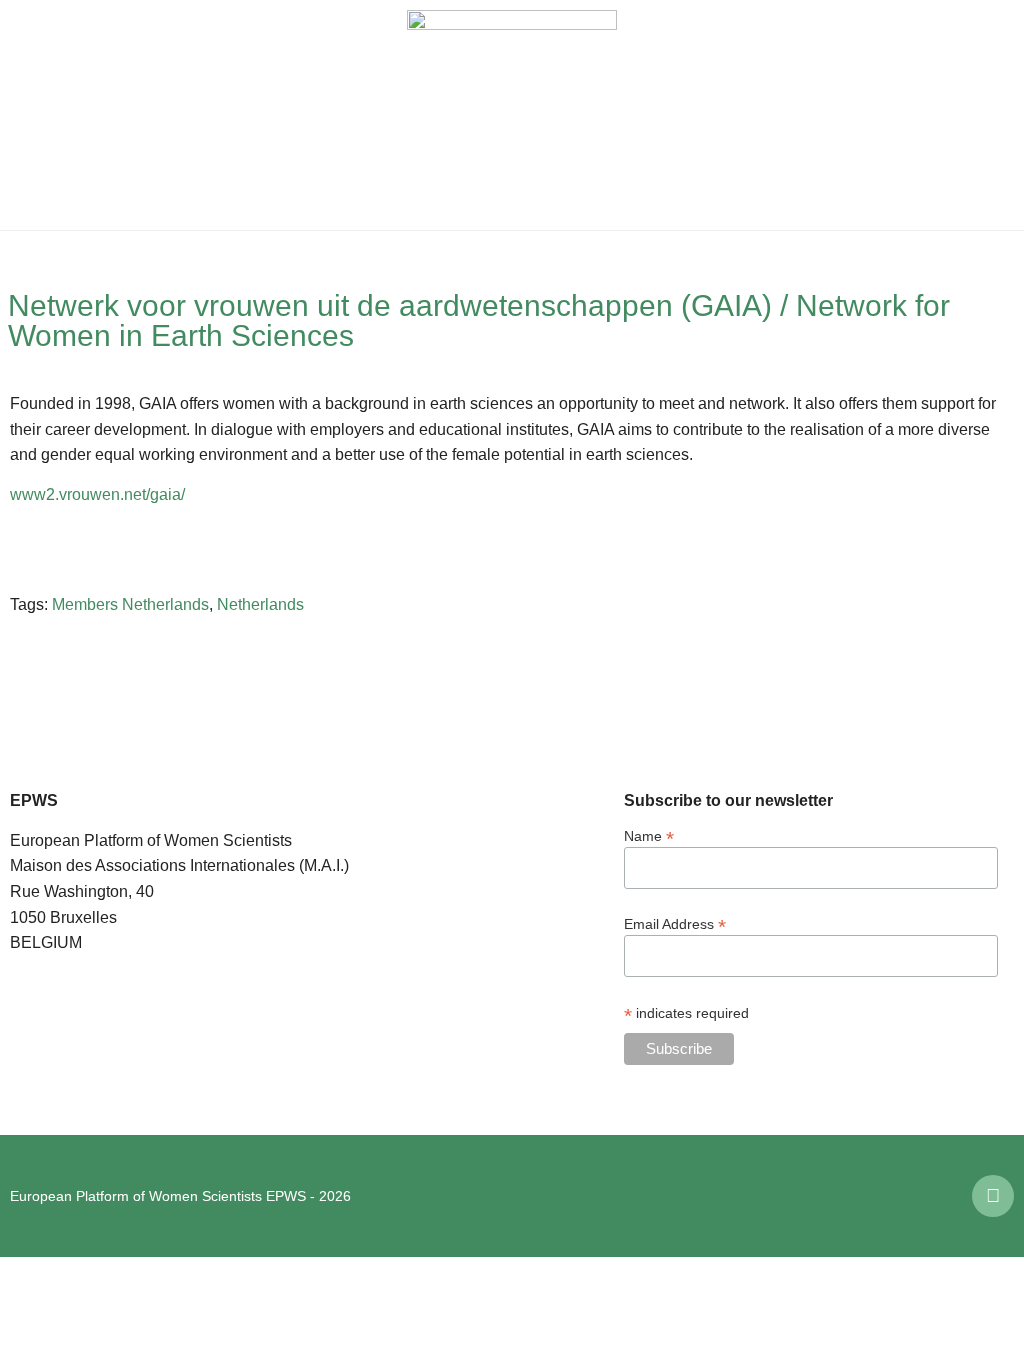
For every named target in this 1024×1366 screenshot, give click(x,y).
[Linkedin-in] (993, 1196)
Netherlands (260, 604)
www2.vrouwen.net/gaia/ (97, 494)
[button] (30, 115)
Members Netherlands (130, 604)
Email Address (675, 923)
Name (649, 835)
